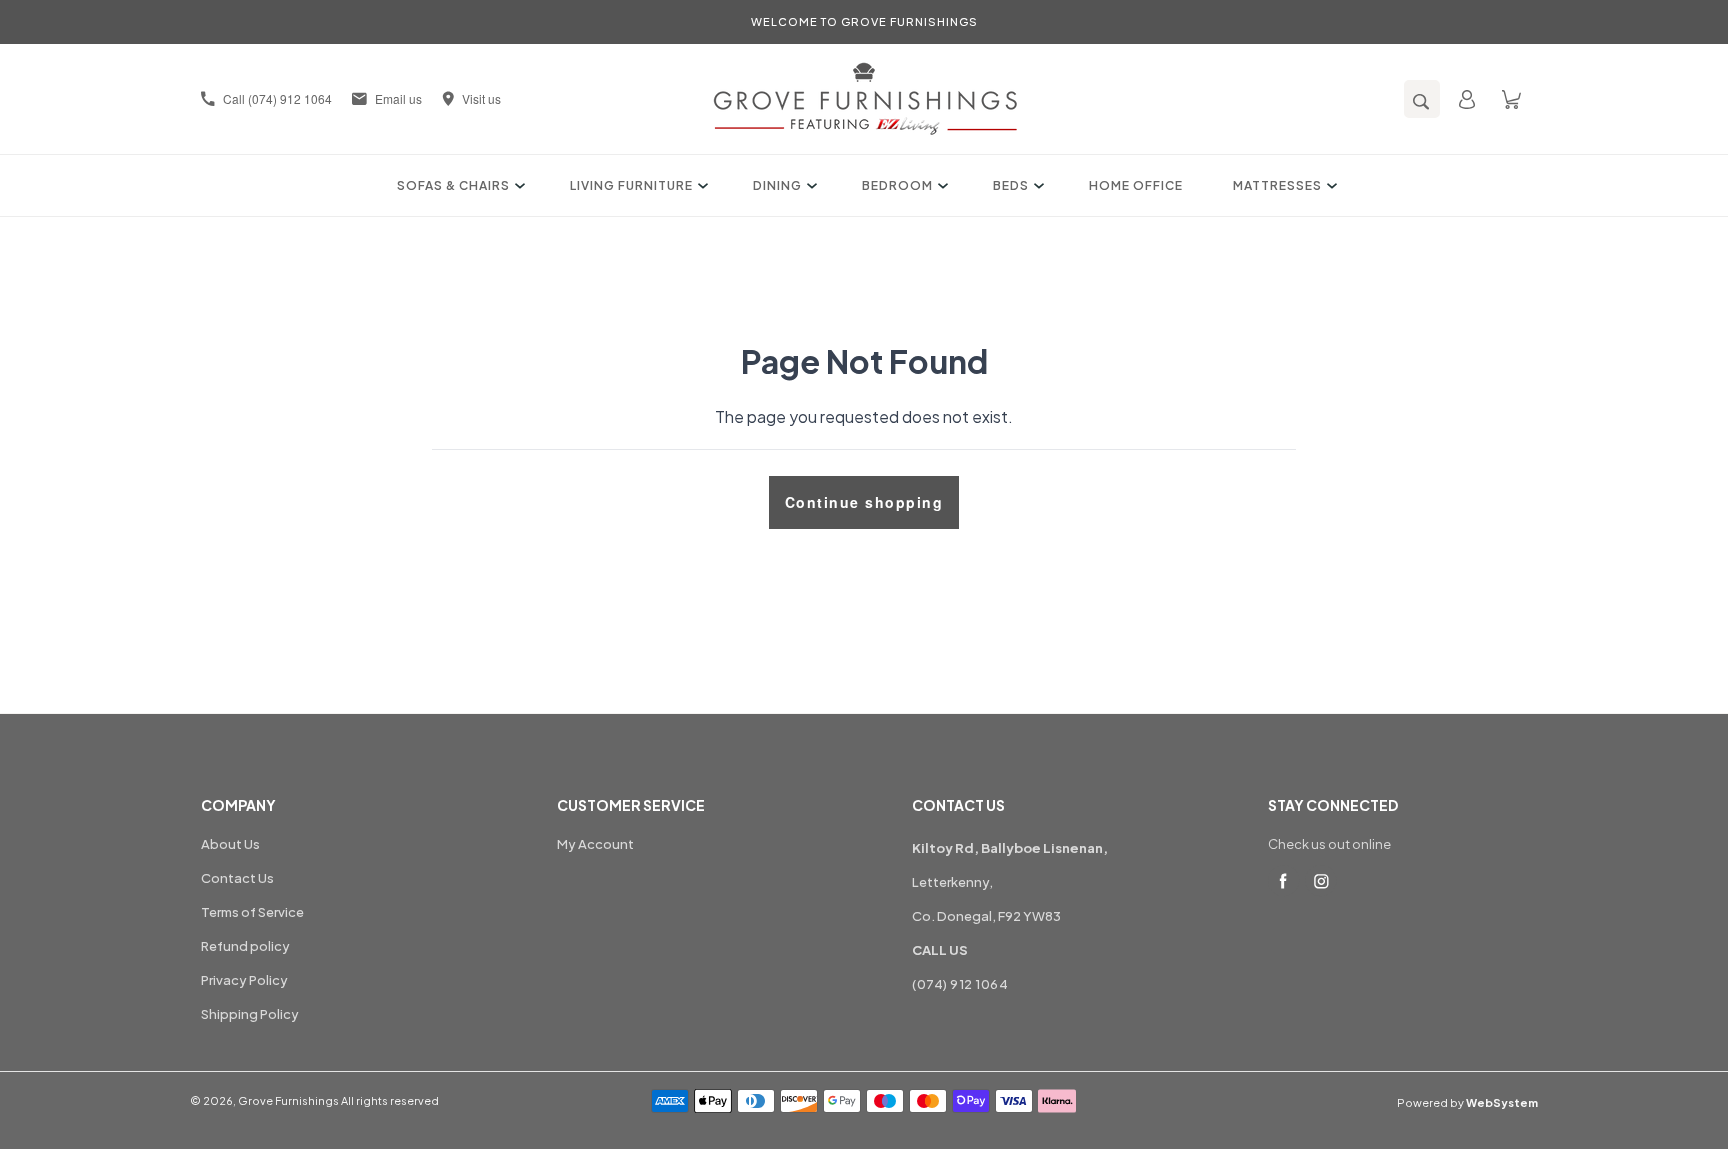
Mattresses (1277, 185)
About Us (230, 844)
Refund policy (245, 946)
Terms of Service (252, 912)
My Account (595, 844)
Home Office (1136, 185)
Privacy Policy (244, 980)
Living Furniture (631, 185)
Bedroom (897, 185)
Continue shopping (864, 502)
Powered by (1467, 1102)
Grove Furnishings (288, 1100)
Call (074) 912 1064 (277, 98)
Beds (1011, 185)
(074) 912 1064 (960, 984)
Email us (398, 98)
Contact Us (237, 878)
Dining (777, 185)
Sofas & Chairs (453, 185)
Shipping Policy (250, 1014)
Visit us (481, 98)
